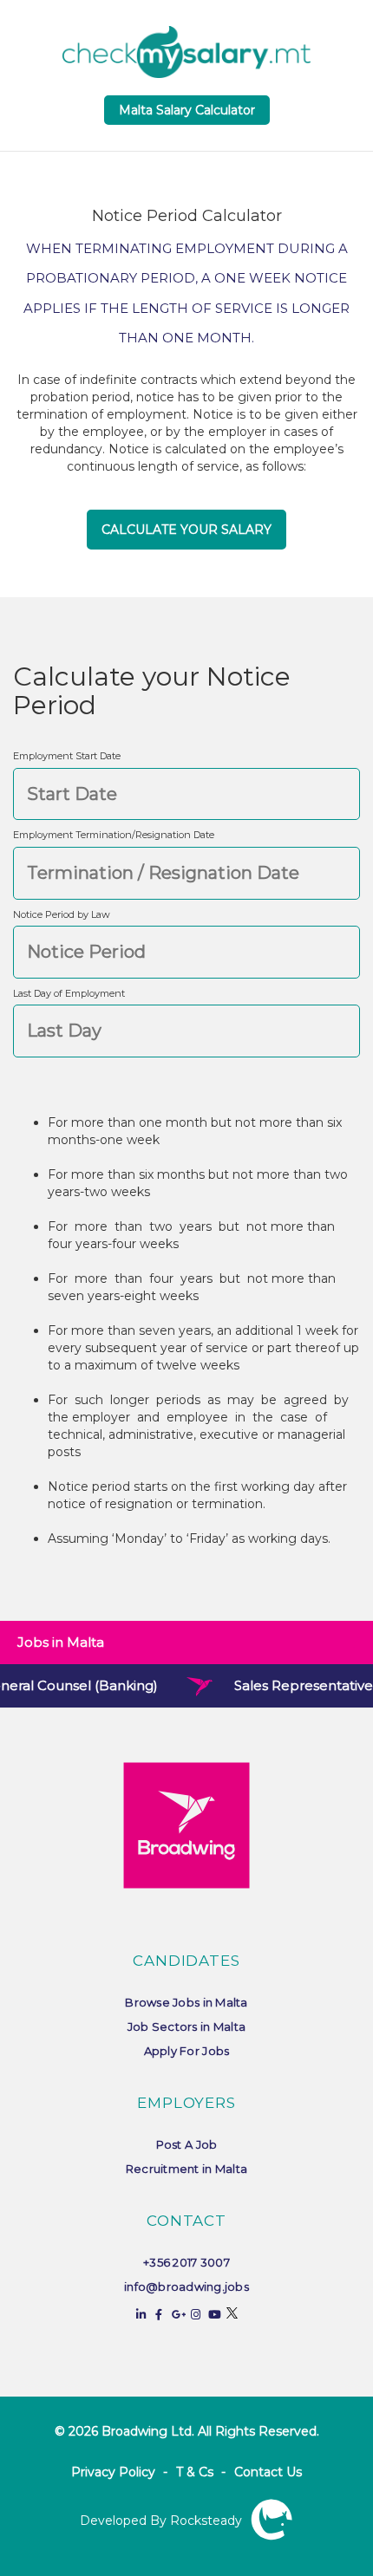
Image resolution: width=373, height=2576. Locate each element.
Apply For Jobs (187, 2051)
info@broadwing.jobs (186, 2287)
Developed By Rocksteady (163, 2521)
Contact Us (268, 2472)
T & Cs (195, 2472)
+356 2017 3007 (186, 2262)
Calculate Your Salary (186, 530)
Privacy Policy (113, 2472)
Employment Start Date (67, 756)
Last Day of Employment (69, 993)
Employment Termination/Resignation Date (114, 835)
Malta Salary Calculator (187, 110)
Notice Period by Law (62, 914)
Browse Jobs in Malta (186, 2002)
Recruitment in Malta (186, 2169)
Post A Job (187, 2144)
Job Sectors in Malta (186, 2026)
